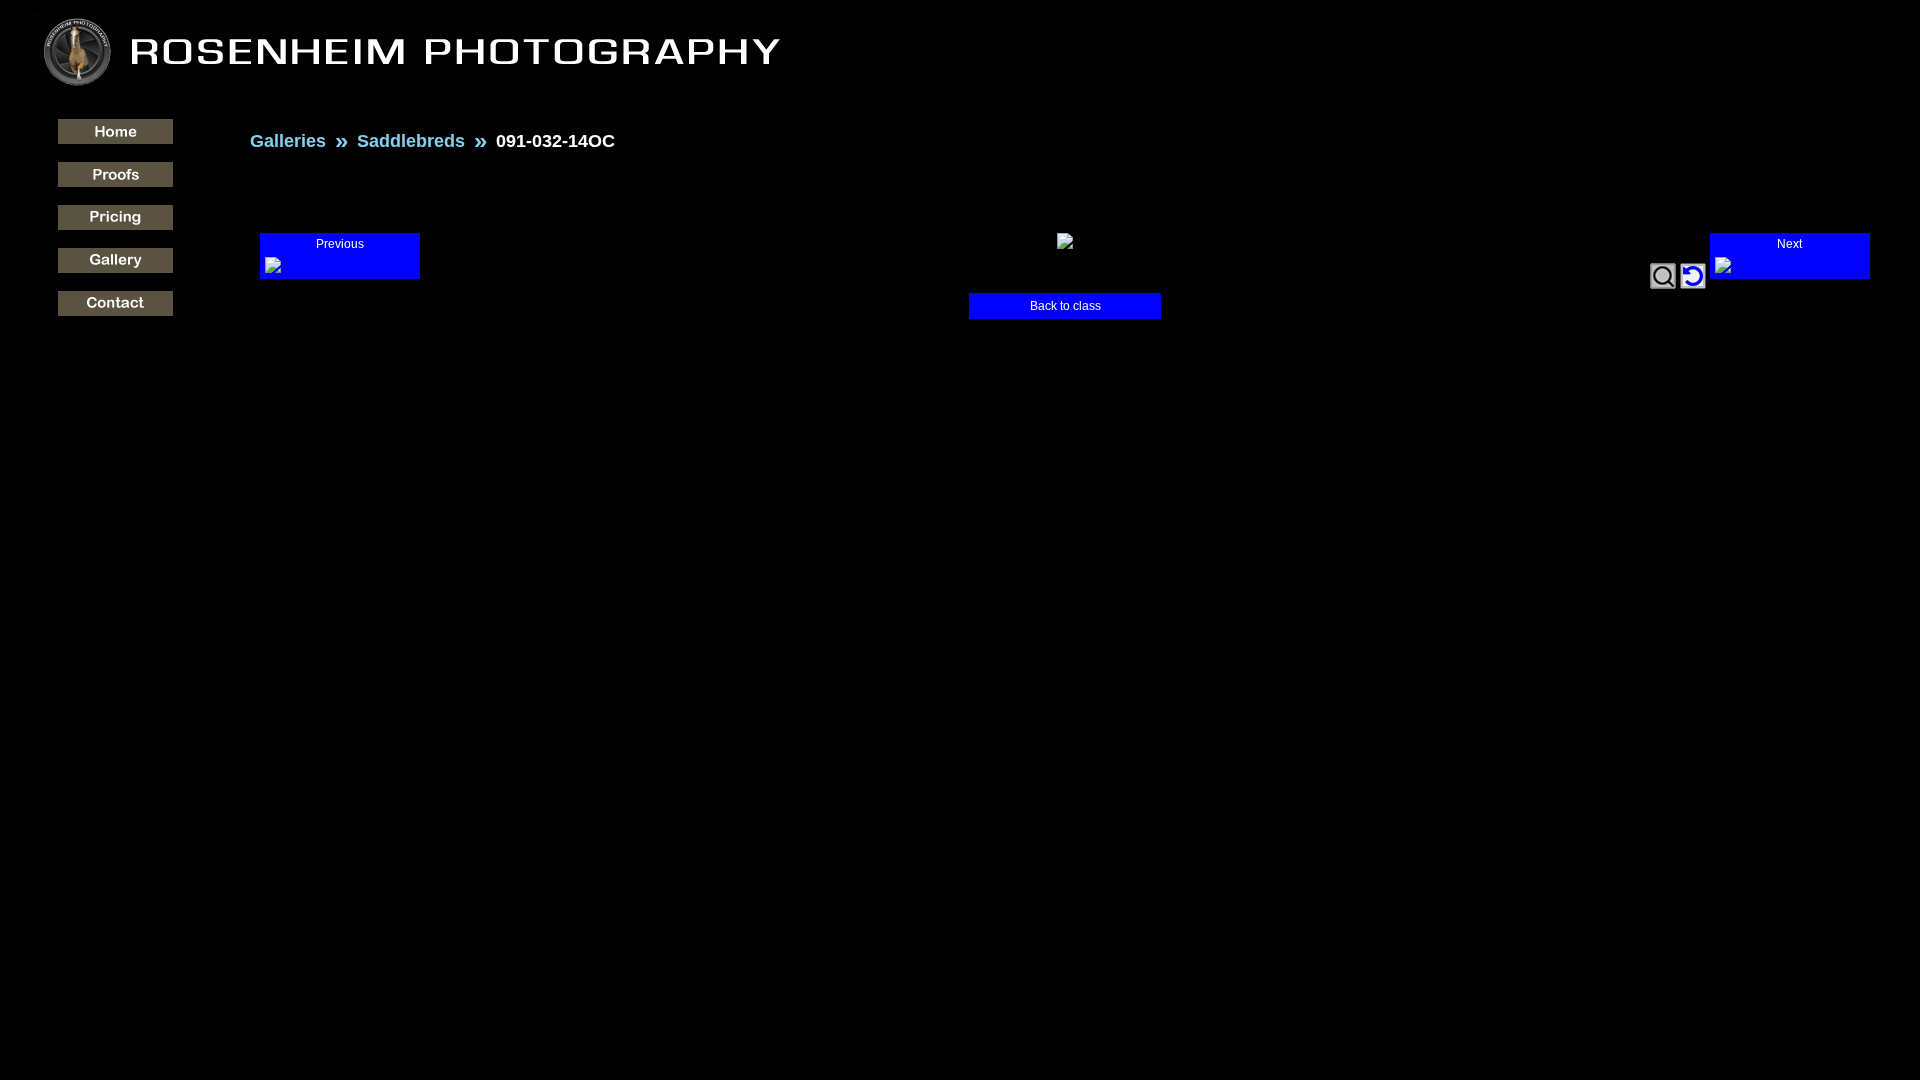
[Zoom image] (1663, 276)
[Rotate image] (1693, 276)
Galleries (288, 141)
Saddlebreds (411, 141)
